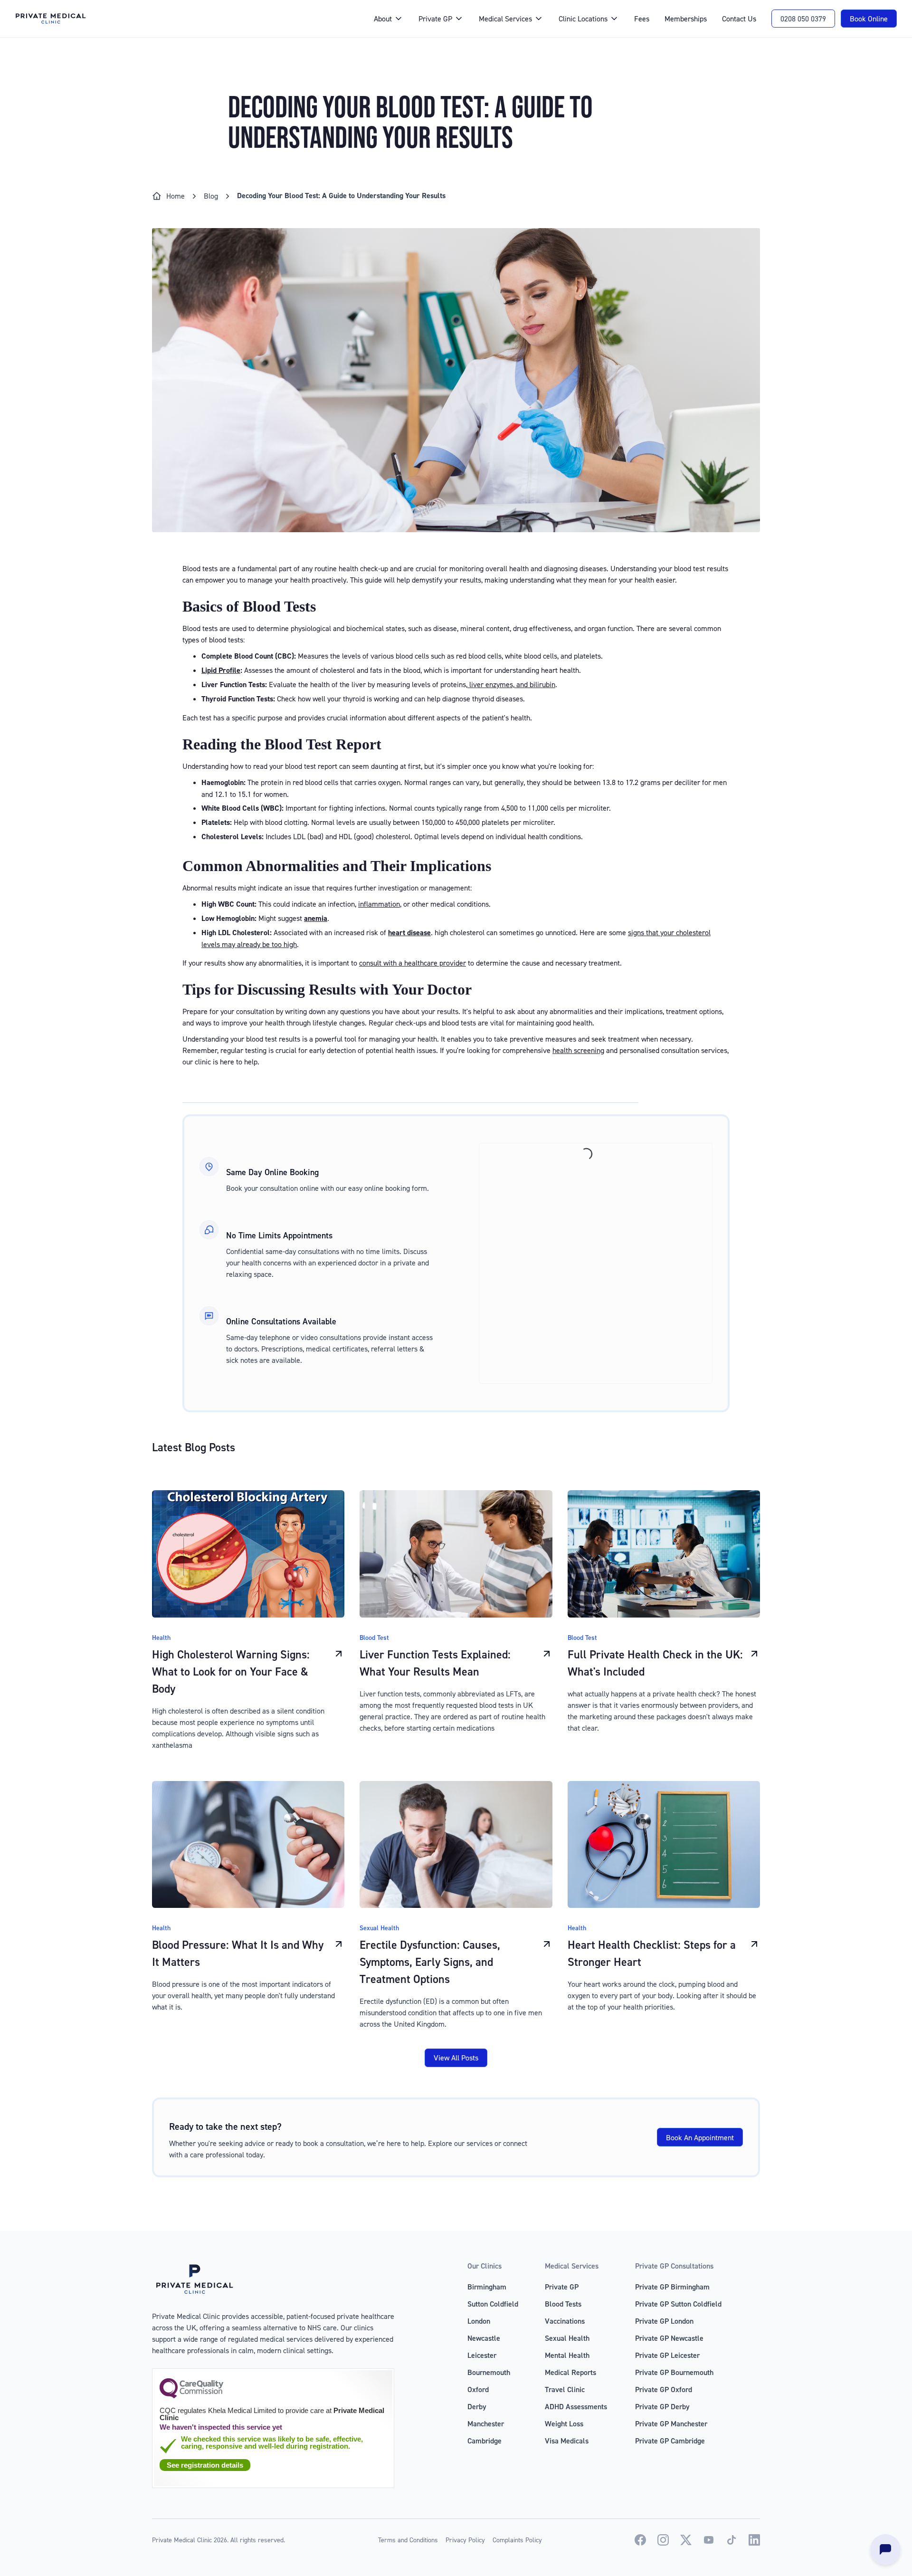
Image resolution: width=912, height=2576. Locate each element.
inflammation (379, 904)
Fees (642, 19)
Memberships (686, 19)
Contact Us (739, 19)
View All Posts (456, 2058)
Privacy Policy (465, 2540)
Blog (211, 196)
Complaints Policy (517, 2540)
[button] (389, 19)
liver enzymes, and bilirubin (511, 684)
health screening (578, 1050)
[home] (185, 19)
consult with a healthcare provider (413, 963)
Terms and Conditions (408, 2540)
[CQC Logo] (191, 2396)
